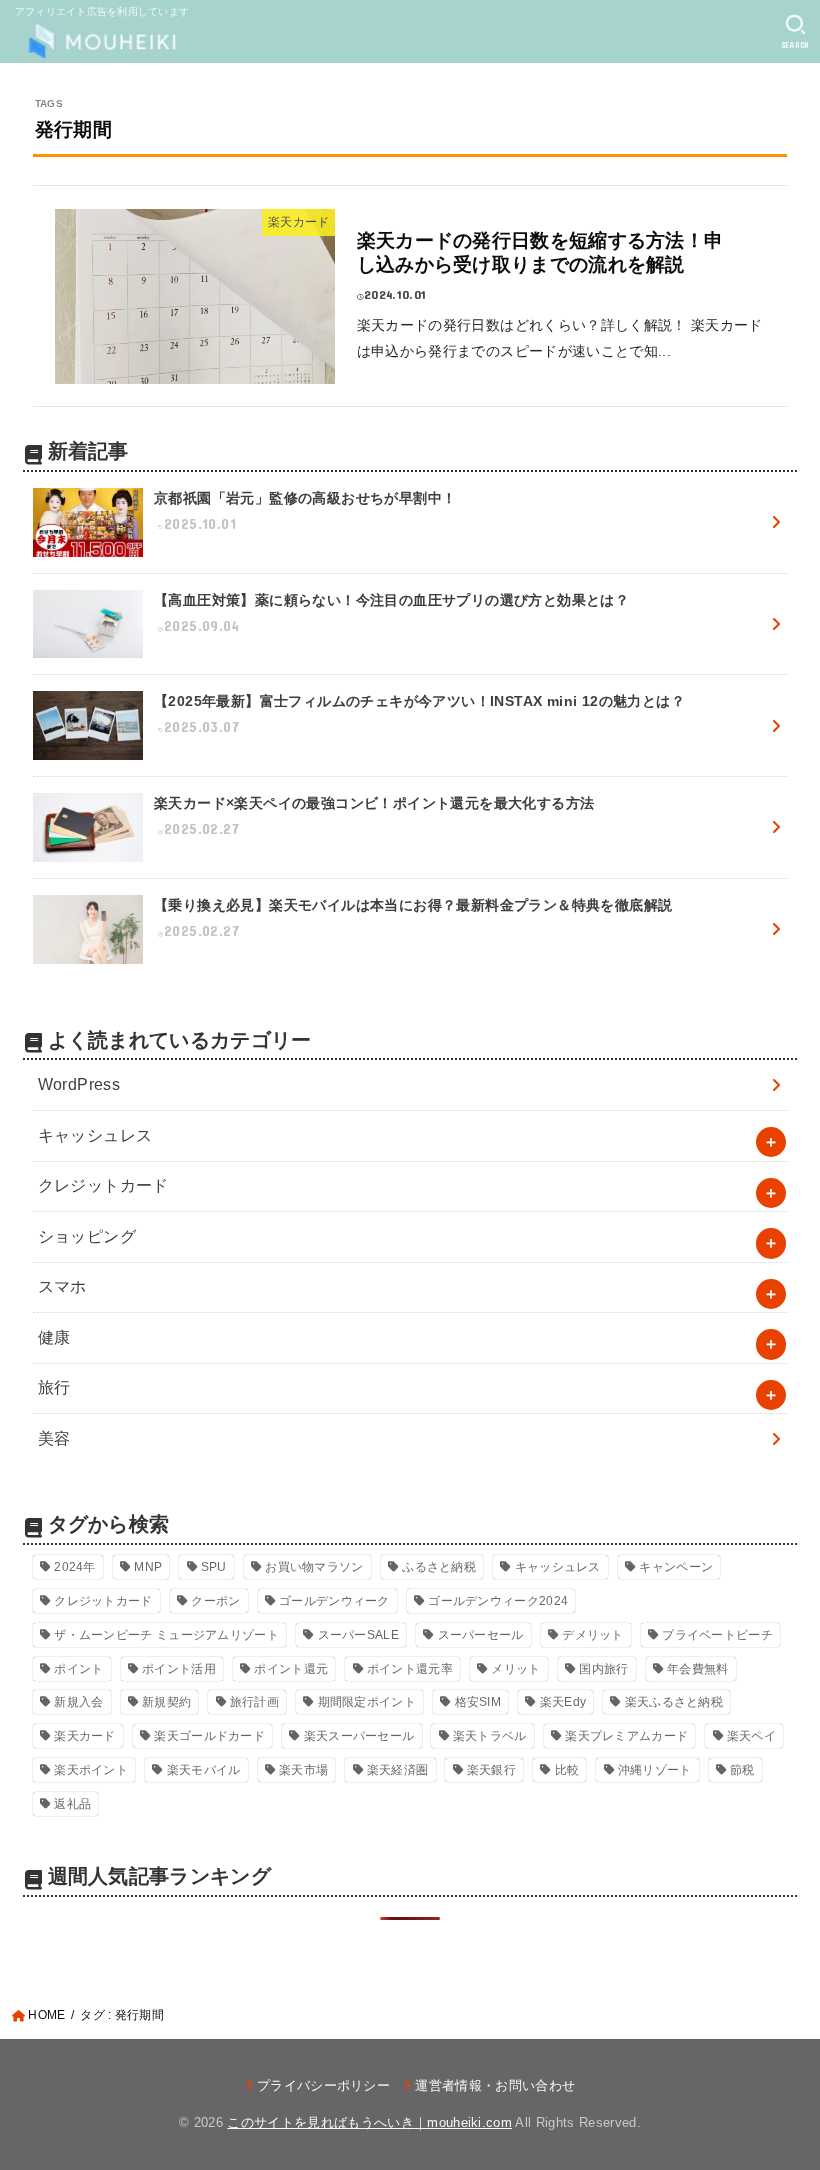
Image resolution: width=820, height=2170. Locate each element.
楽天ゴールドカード (209, 1736)
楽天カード (85, 1736)
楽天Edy (563, 1702)
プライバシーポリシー (323, 2085)
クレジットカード (103, 1185)
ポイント (78, 1669)
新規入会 (78, 1702)
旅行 (54, 1387)
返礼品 (72, 1804)
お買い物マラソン (314, 1567)
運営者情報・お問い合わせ (495, 2085)
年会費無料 (698, 1669)
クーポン (215, 1601)
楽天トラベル (490, 1736)
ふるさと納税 (439, 1567)
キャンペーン (676, 1567)
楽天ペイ (751, 1736)
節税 (742, 1770)
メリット (515, 1669)
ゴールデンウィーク (334, 1601)
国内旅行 (603, 1669)
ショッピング (87, 1236)
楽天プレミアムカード (626, 1736)
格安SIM (478, 1702)
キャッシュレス (95, 1135)
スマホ (62, 1286)
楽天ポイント (91, 1770)
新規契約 (166, 1702)
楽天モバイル (204, 1770)
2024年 (75, 1567)
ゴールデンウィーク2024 (498, 1601)
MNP (148, 1567)
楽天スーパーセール (359, 1736)
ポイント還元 (291, 1669)
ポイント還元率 (410, 1669)
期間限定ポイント (367, 1702)
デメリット (593, 1635)
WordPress (79, 1084)
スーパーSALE (358, 1635)
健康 (54, 1337)
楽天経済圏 (398, 1770)
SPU (214, 1567)
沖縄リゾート (655, 1770)
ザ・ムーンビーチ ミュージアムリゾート (166, 1635)
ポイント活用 (179, 1669)
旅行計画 (254, 1702)
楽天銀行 (491, 1770)
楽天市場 (303, 1770)
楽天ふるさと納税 (674, 1702)
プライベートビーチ (717, 1635)
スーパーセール (481, 1635)
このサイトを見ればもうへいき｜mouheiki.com (369, 2122)
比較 (567, 1770)
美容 (54, 1438)
